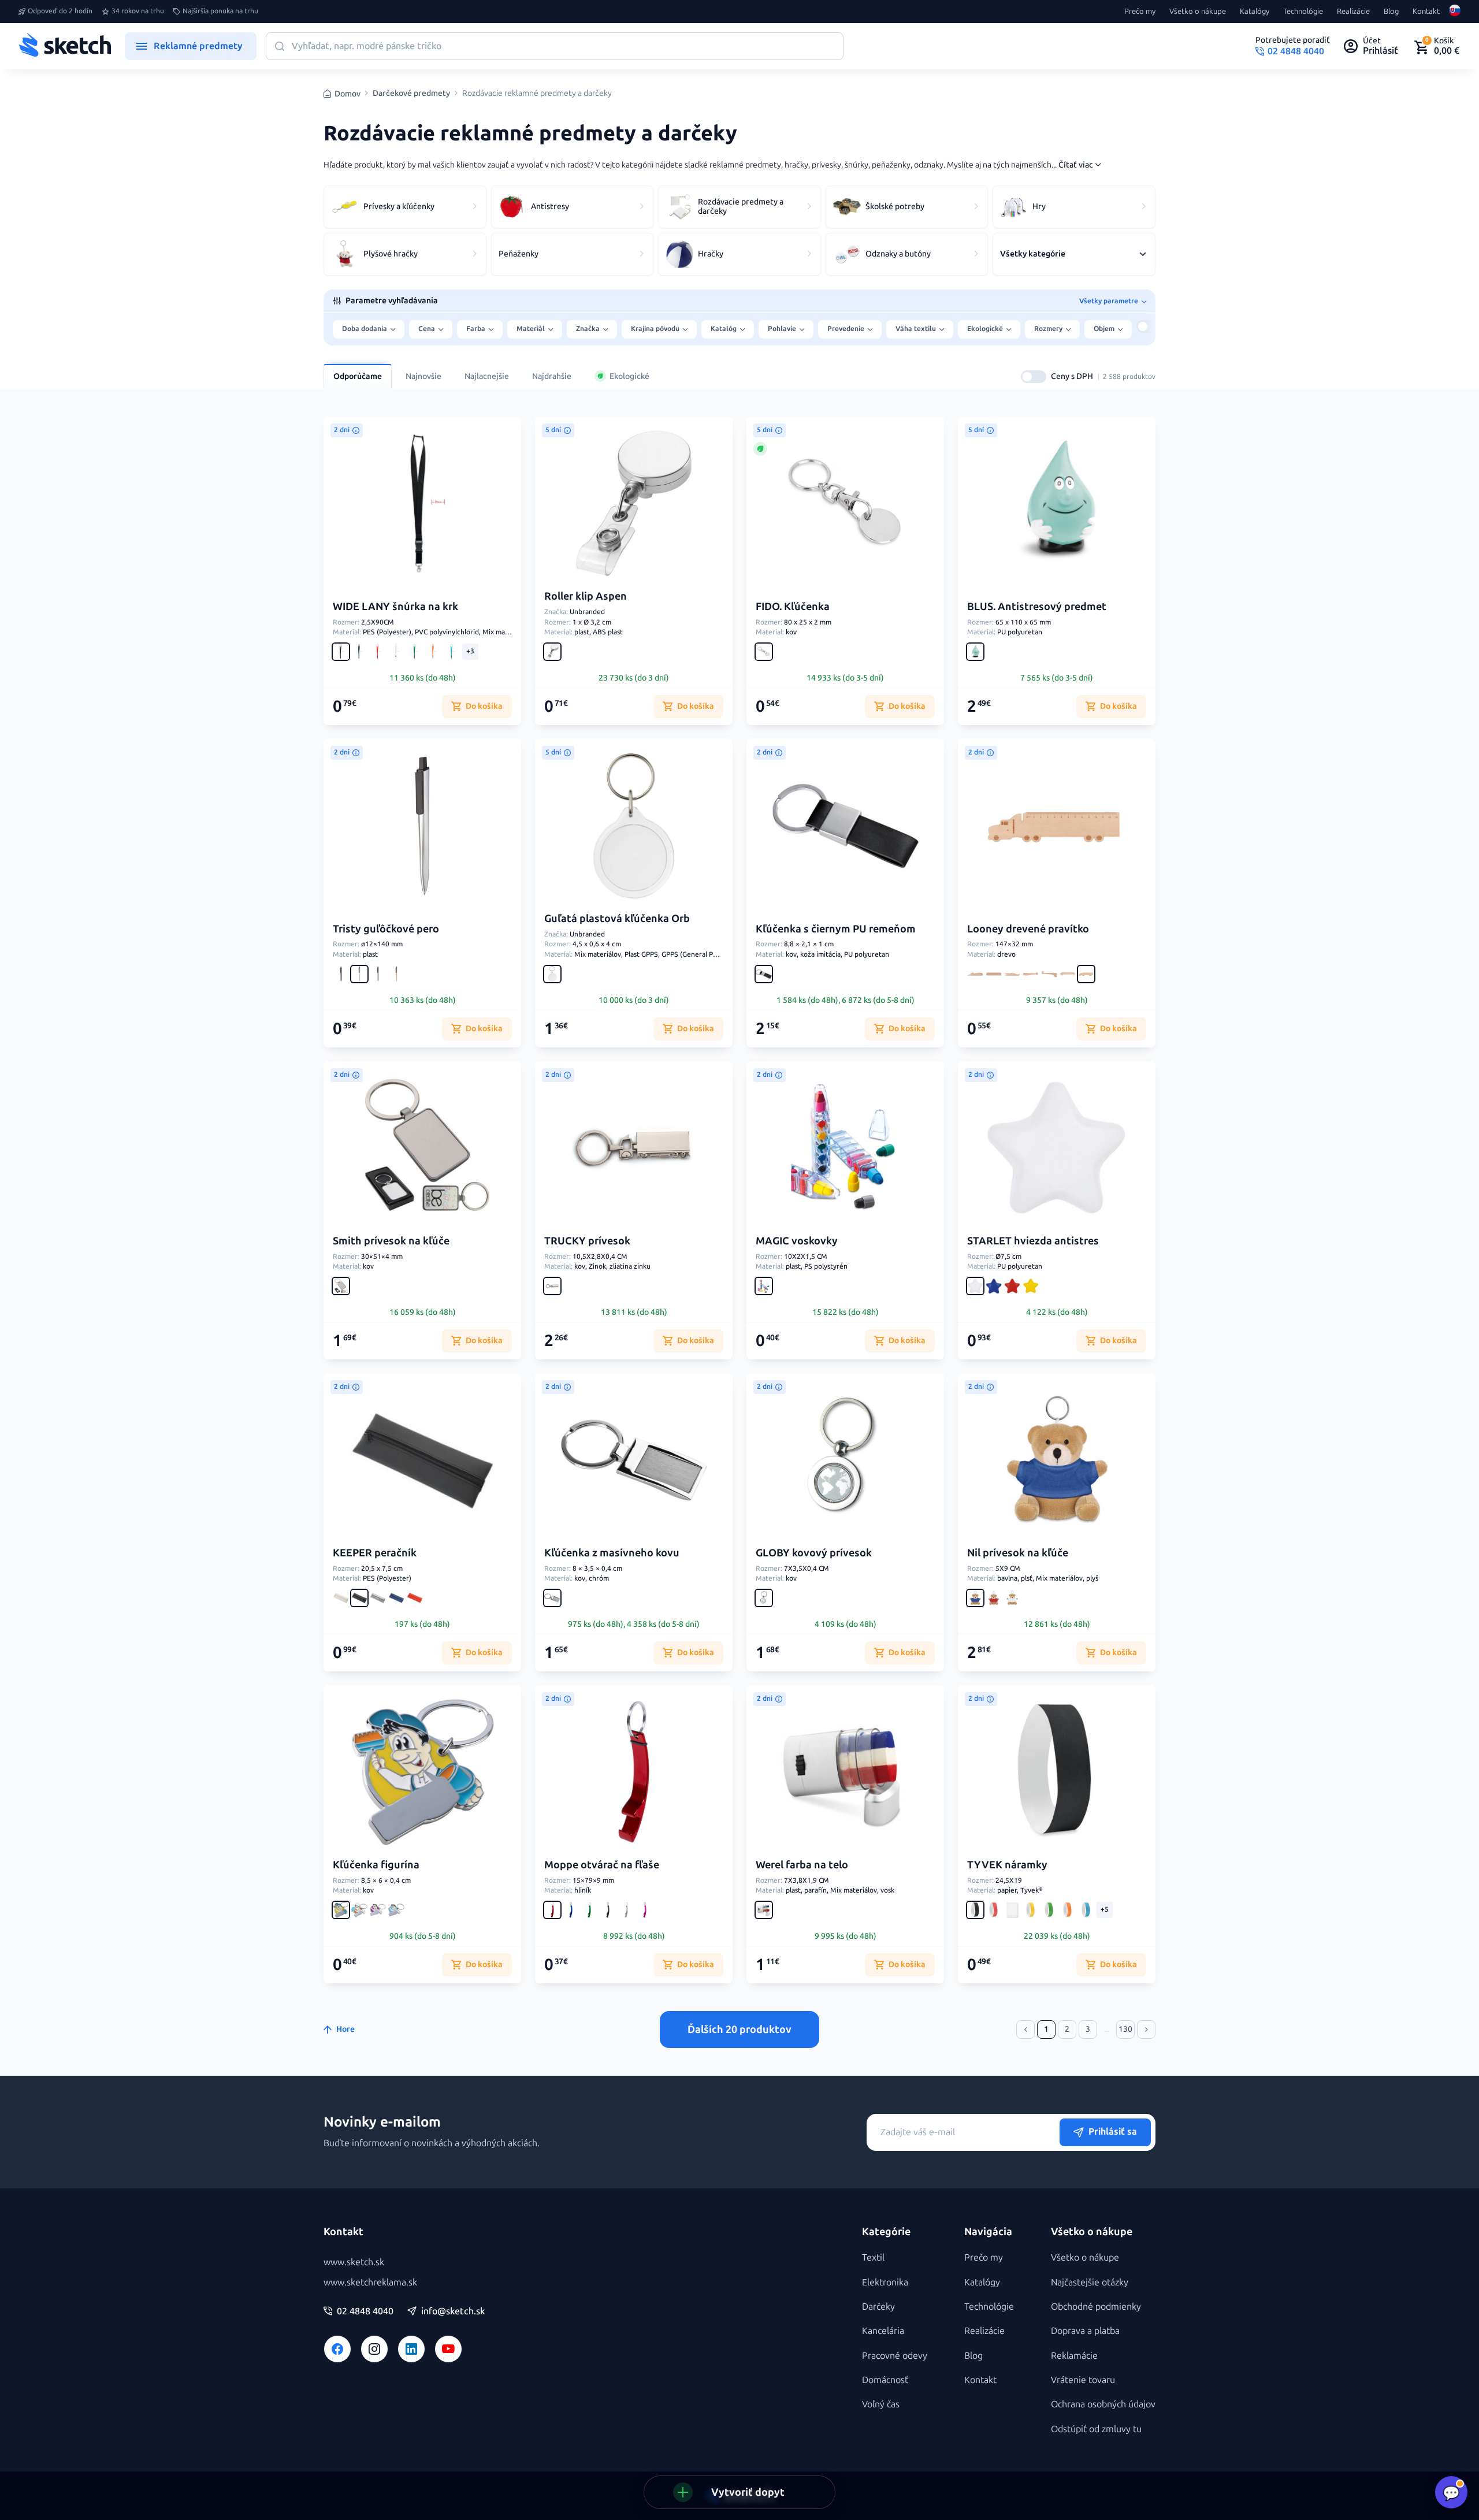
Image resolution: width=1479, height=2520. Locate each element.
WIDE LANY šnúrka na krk (395, 607)
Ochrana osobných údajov (1103, 2404)
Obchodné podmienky (1096, 2307)
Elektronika (885, 2282)
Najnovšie (423, 376)
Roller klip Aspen (586, 596)
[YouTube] (448, 2349)
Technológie (1303, 12)
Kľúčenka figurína (376, 1865)
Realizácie (1353, 12)
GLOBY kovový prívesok (814, 1553)
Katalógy (1255, 12)
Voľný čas (881, 2404)
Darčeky (878, 2307)
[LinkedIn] (411, 2349)
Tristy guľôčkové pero (386, 929)
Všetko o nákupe (1198, 12)
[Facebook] (337, 2349)
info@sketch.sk (453, 2311)
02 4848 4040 (365, 2311)
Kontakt (1426, 12)
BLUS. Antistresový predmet (1037, 607)
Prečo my (1140, 12)
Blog (1391, 12)
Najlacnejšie (487, 376)
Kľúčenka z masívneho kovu (612, 1553)
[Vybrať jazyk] (1455, 12)
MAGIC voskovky (797, 1241)
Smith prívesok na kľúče (391, 1241)
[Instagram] (374, 2349)
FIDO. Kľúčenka (793, 607)
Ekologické (629, 376)
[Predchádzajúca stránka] (1025, 2030)
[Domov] (65, 46)
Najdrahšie (552, 376)
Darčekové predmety (411, 94)
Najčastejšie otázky (1090, 2282)
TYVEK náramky (1007, 1865)
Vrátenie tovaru (1083, 2380)
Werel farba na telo (802, 1865)
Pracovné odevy (895, 2356)
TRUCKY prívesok (587, 1241)
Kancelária (883, 2331)
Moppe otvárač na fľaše (602, 1865)
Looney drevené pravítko (1028, 929)
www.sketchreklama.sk (370, 2282)
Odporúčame (358, 376)
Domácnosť (885, 2380)
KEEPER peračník (375, 1553)
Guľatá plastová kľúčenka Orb (617, 919)
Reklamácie (1074, 2356)
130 (1125, 2029)
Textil (873, 2257)
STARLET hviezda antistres (1033, 1241)
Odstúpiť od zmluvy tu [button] (1096, 2429)
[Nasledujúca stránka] (1146, 2030)
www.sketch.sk (354, 2262)
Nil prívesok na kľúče (1018, 1553)
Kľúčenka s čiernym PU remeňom (836, 929)
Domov (348, 94)
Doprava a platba (1085, 2331)
